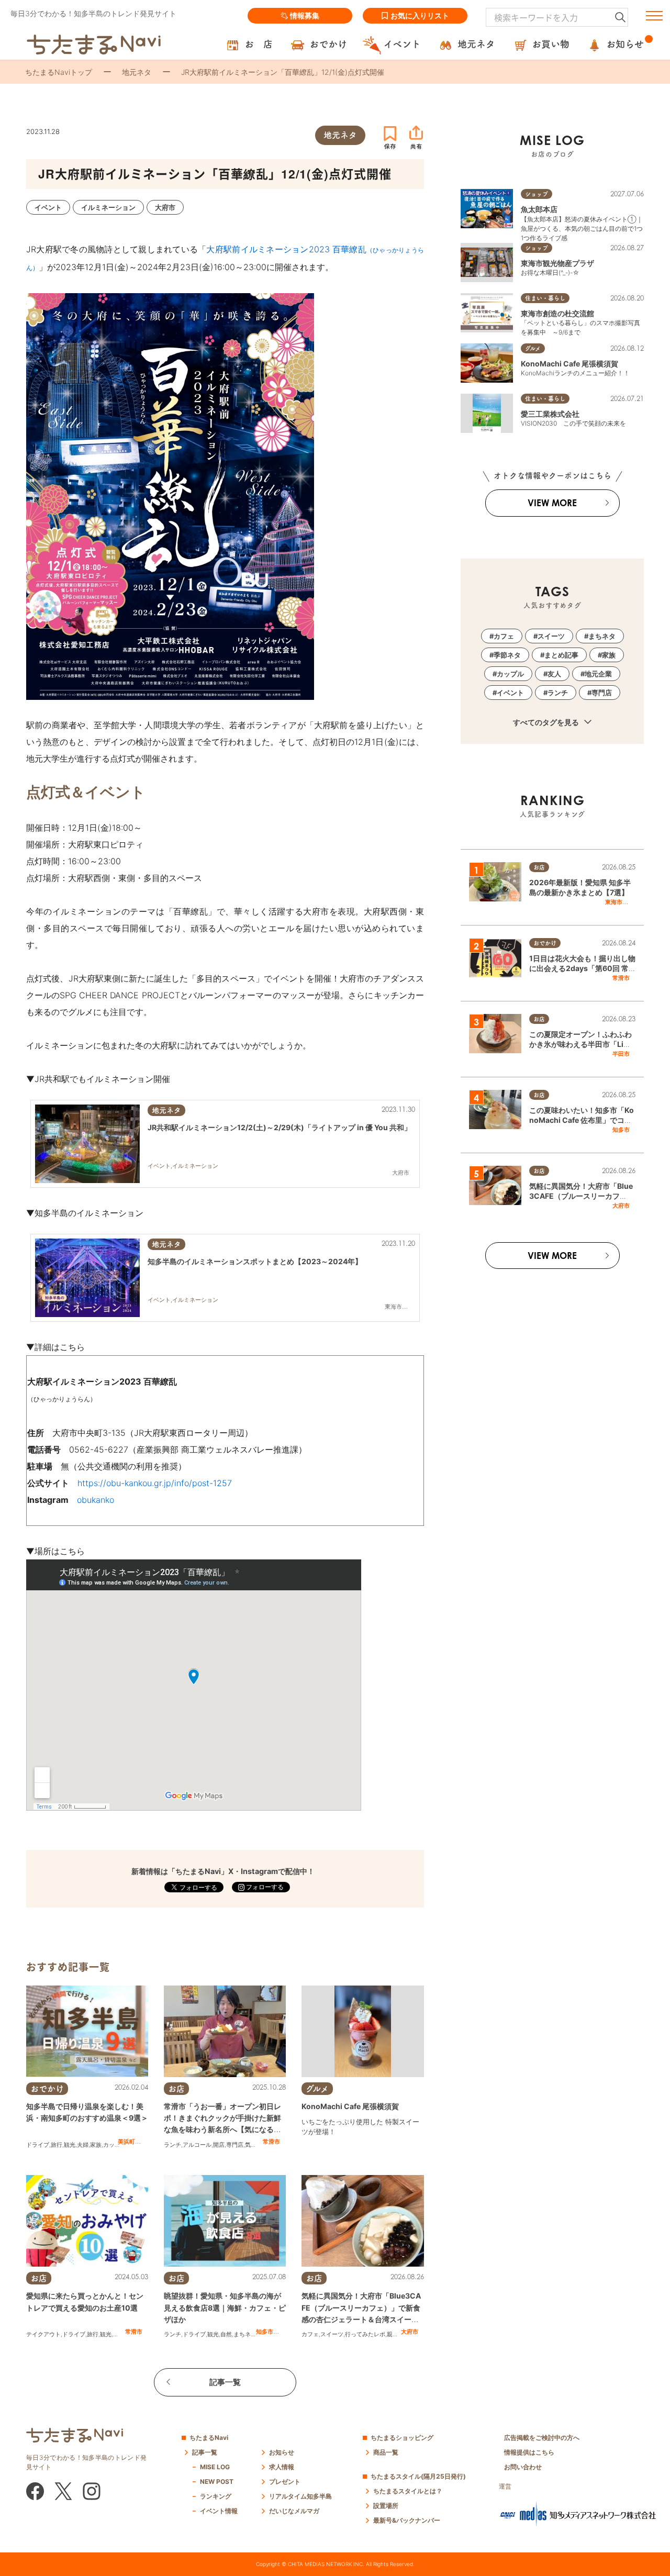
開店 (219, 2145)
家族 (96, 2145)
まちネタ (245, 2334)
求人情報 (282, 2467)
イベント (510, 693)
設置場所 (386, 2506)
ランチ (172, 2145)
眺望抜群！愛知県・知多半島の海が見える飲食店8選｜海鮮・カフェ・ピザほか (225, 2307)
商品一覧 (386, 2452)
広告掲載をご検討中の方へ (542, 2438)
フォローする (264, 1887)
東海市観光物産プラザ (557, 263)
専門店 (235, 2145)
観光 (70, 2145)
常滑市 (271, 2142)
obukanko (96, 1500)
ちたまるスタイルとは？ (408, 2491)
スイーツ (332, 2334)
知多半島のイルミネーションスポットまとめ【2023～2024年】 (255, 1261)
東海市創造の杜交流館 (557, 313)
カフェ (310, 2334)
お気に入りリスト (420, 15)
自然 (226, 2334)
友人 (554, 674)
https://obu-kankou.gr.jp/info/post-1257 (155, 1483)
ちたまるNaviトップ (59, 72)
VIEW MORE (552, 503)
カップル (115, 2145)
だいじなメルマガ (294, 2511)
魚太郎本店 (539, 209)
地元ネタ (137, 72)
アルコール (197, 2145)
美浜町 (126, 2142)
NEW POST (217, 2482)
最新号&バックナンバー (407, 2520)
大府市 (410, 2332)
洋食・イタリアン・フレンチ (339, 2147)
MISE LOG (215, 2467)
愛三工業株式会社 (550, 414)
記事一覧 (225, 2382)
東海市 (614, 902)
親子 (393, 2334)
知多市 (265, 2332)
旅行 (57, 2145)
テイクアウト (43, 2334)
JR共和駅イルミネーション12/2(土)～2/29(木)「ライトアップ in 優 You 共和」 (280, 1127)
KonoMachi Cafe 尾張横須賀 (350, 2106)
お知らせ (282, 2452)
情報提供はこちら (529, 2452)
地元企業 (598, 674)
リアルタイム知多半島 (300, 2496)
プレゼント (285, 2482)
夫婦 (83, 2145)
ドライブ (38, 2145)
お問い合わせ (523, 2467)
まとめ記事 (561, 655)
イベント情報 (219, 2511)
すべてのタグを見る (547, 722)
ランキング (216, 2496)
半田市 (621, 1054)
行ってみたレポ (365, 2334)
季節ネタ (507, 655)
